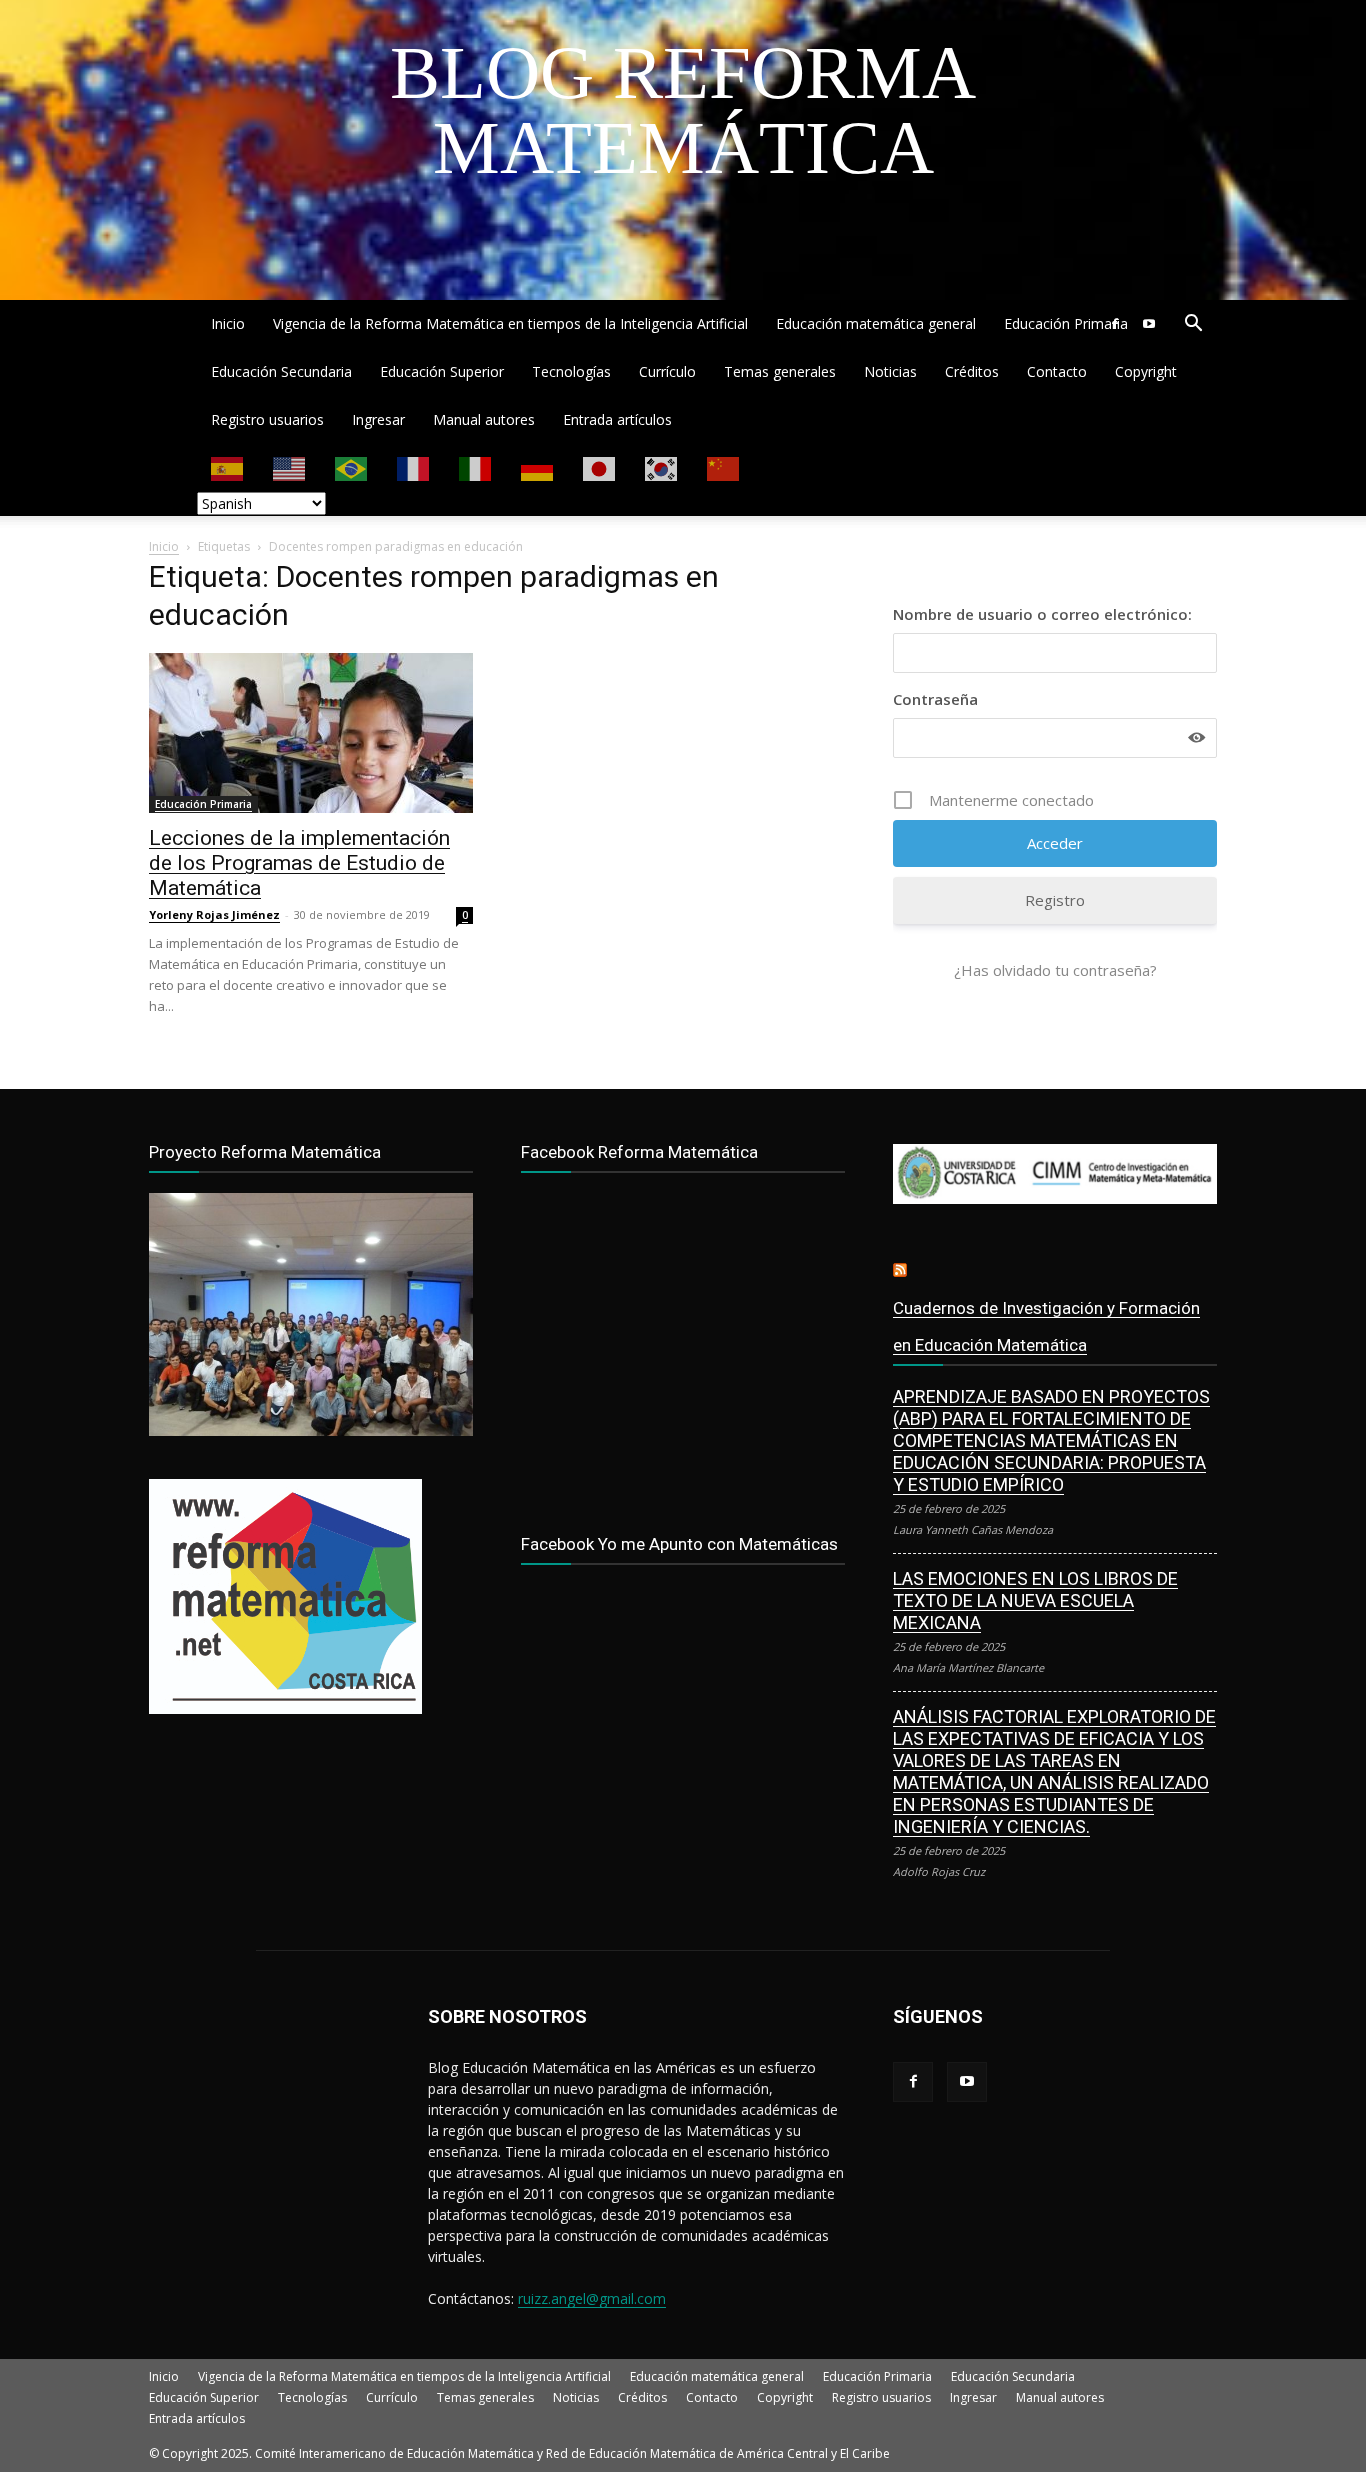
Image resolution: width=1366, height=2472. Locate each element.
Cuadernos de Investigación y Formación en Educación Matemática (1046, 1326)
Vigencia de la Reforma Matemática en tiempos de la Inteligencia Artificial (510, 323)
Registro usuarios (267, 419)
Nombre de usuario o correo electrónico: (1042, 614)
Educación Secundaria (281, 371)
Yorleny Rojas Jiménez (214, 914)
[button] (1193, 325)
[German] (538, 467)
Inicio (228, 323)
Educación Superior (442, 371)
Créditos (972, 371)
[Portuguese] (352, 467)
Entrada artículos (617, 419)
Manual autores (484, 419)
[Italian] (476, 467)
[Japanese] (600, 467)
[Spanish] (228, 467)
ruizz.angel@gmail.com (592, 2298)
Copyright (1146, 371)
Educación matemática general (876, 323)
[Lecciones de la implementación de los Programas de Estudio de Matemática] (311, 733)
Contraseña (935, 699)
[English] (290, 467)
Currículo (667, 371)
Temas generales (780, 371)
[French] (414, 467)
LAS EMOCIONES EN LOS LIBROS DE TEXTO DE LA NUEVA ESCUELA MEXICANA (1035, 1600)
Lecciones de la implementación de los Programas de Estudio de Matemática (299, 863)
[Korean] (662, 467)
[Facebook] (1115, 324)
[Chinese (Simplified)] (724, 467)
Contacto (1057, 371)
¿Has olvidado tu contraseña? (1055, 970)
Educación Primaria (1066, 323)
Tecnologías (571, 371)
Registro (1055, 900)
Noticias (890, 371)
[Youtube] (1149, 324)
